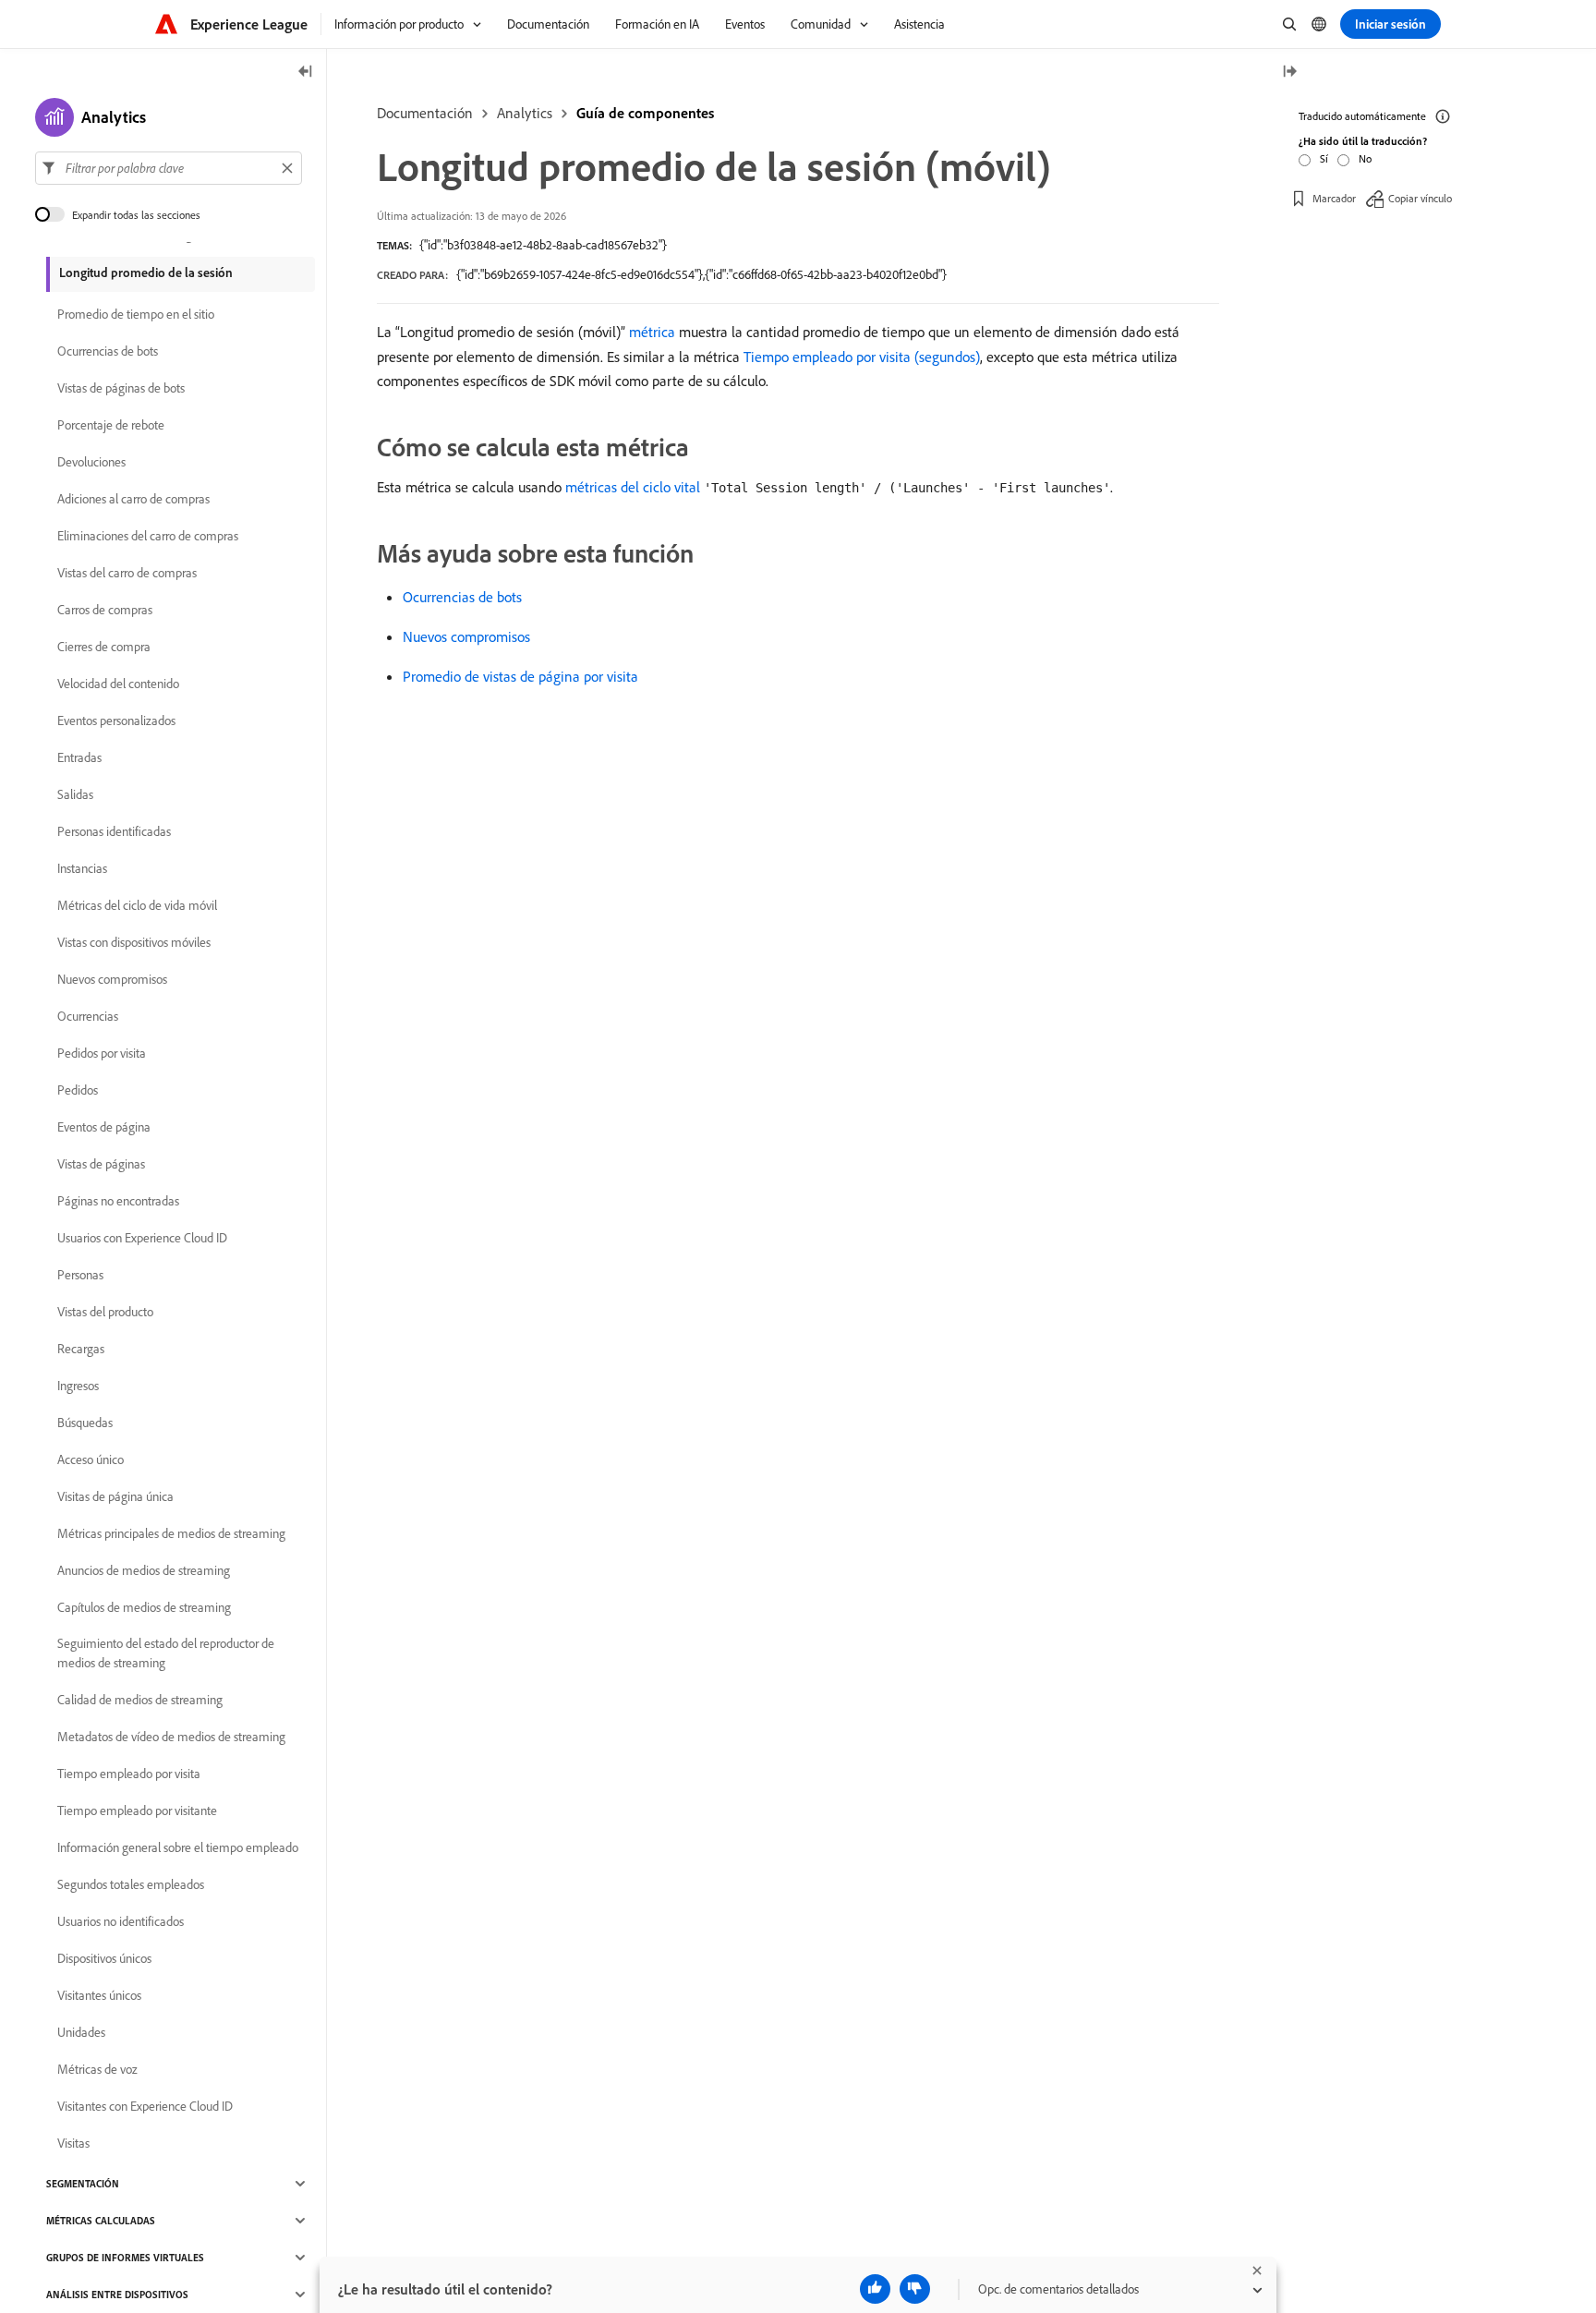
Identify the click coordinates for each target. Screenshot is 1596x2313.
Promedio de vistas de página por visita (520, 676)
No (1365, 158)
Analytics (525, 113)
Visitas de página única (115, 1496)
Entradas (79, 757)
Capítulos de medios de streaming (144, 1607)
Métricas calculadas (101, 2221)
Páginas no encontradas (118, 1201)
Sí (1324, 158)
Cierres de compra (104, 647)
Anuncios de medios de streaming (144, 1570)
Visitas (73, 2143)
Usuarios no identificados (121, 1921)
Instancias (82, 868)
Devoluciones (91, 462)
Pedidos (78, 1090)
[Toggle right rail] (1289, 73)
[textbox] (169, 168)
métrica (652, 332)
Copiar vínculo (1420, 198)
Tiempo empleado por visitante (137, 1810)
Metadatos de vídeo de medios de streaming (171, 1737)
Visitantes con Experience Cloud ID (145, 2106)
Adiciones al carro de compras (133, 499)
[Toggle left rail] (306, 73)
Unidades (81, 2032)
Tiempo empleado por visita (129, 1774)
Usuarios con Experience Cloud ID (142, 1238)
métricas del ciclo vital (633, 487)
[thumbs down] (915, 2289)
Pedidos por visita (102, 1053)
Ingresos (78, 1386)
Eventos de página (104, 1127)
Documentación (425, 113)
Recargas (81, 1349)
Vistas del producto (105, 1312)
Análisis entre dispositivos (117, 2295)
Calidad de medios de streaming (140, 1700)
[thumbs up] (875, 2289)
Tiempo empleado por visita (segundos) (862, 357)
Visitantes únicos (99, 1995)
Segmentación (83, 2184)
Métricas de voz (97, 2069)
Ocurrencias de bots (462, 597)
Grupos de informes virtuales (125, 2258)
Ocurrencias (88, 1016)
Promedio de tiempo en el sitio (136, 314)
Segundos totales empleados (131, 1884)
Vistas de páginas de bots (121, 388)
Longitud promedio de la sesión (146, 272)
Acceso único (91, 1459)
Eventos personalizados (116, 721)
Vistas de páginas (101, 1164)
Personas (80, 1275)
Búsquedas (85, 1423)
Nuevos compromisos (466, 636)
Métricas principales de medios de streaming (171, 1533)
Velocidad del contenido (118, 684)
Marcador (1334, 198)
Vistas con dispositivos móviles (134, 942)
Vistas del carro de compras (127, 573)
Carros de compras (105, 610)
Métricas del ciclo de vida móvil (137, 905)
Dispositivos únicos (104, 1958)
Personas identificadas (114, 831)
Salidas (75, 794)
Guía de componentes (645, 113)
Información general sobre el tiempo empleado (178, 1847)
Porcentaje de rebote (111, 425)
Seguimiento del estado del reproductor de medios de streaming (166, 1653)
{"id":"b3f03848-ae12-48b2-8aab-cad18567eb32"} (543, 245)
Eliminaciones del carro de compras (148, 536)
